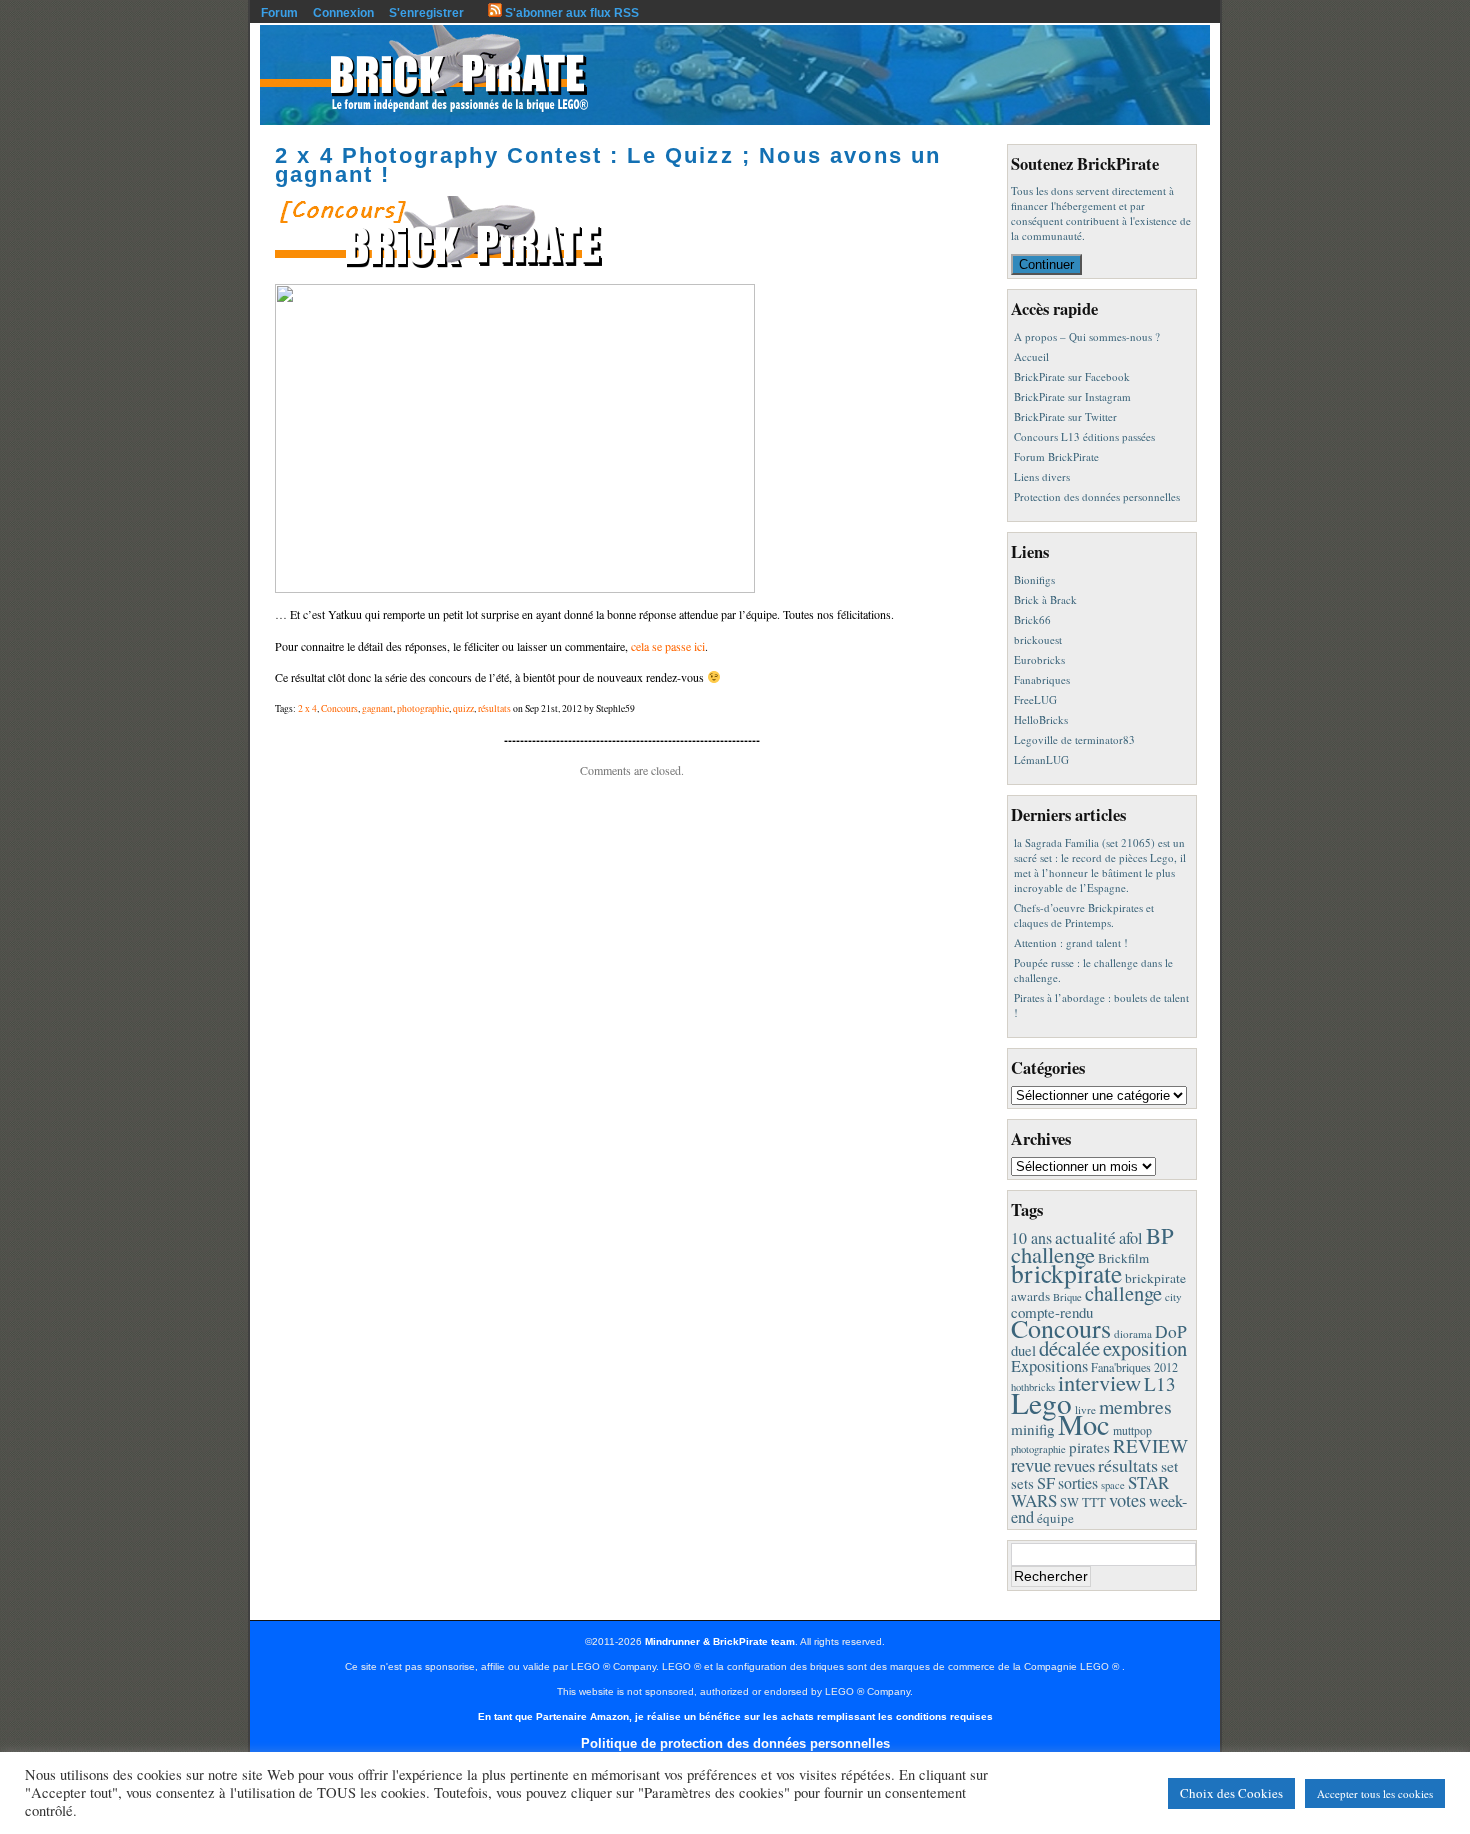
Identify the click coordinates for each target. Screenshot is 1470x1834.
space (1113, 1485)
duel (1023, 1350)
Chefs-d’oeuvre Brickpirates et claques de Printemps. (1084, 915)
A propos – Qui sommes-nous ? (1087, 336)
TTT (1094, 1502)
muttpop (1132, 1430)
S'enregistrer (426, 13)
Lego (1041, 1402)
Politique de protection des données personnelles (735, 1743)
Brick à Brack (1045, 599)
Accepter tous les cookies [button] (1375, 1793)
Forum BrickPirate (1056, 456)
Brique (1067, 1297)
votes (1127, 1500)
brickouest (1038, 639)
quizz (463, 708)
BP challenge (1092, 1244)
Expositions (1049, 1366)
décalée (1069, 1348)
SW (1069, 1502)
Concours (339, 708)
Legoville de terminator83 (1074, 739)
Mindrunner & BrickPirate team (720, 1641)
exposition (1145, 1348)
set (1169, 1465)
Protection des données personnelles (1097, 496)
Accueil (1031, 356)
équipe (1055, 1518)
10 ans (1031, 1237)
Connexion (343, 13)
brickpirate (1066, 1273)
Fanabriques (1042, 679)
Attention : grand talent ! (1071, 942)
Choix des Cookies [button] (1231, 1793)
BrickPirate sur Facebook (1072, 376)
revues (1074, 1466)
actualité (1085, 1237)
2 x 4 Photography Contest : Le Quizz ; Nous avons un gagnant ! (608, 165)
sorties (1078, 1482)
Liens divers (1042, 476)
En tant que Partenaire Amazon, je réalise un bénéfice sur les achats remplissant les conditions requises (735, 1716)
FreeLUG (1035, 699)
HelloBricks (1041, 719)
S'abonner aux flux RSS (570, 13)
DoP (1171, 1331)
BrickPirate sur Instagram (1072, 396)
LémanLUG (1041, 759)
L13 (1160, 1383)
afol (1131, 1238)
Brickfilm (1123, 1258)
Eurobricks (1039, 659)
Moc (1084, 1424)
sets (1022, 1483)
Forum (279, 13)
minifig (1033, 1429)
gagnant (377, 708)
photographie (423, 708)
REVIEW (1150, 1445)
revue (1031, 1464)
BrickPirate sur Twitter (1065, 416)
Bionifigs (1034, 579)
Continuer (1046, 264)
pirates (1089, 1447)
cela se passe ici (668, 646)
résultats (494, 708)
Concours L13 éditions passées (1084, 436)
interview (1099, 1382)
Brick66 (1032, 619)
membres (1135, 1406)
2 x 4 (307, 708)
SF (1046, 1483)
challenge (1123, 1293)
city (1173, 1296)
